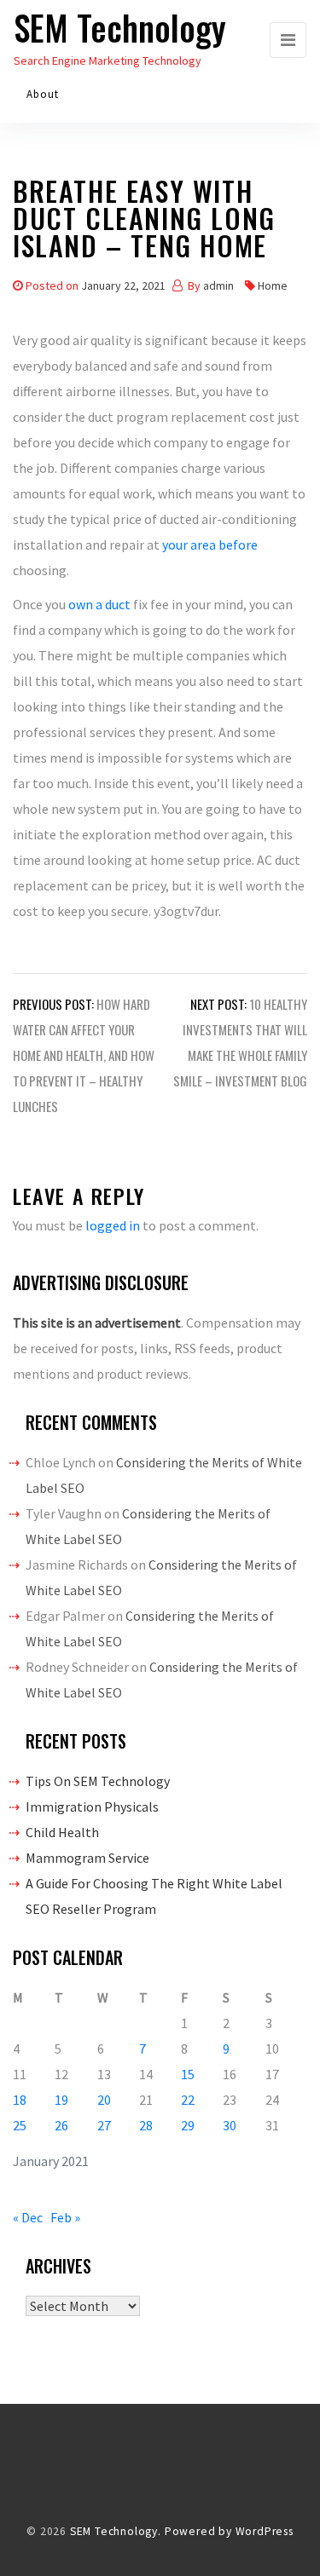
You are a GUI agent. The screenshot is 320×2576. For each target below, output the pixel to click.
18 (20, 2100)
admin (218, 285)
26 (61, 2125)
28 (146, 2125)
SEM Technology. (116, 2531)
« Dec (28, 2217)
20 (104, 2100)
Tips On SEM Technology (98, 1781)
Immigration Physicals (92, 1807)
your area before (210, 545)
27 (104, 2125)
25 (20, 2125)
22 (188, 2100)
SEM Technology (120, 27)
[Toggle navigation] (288, 40)
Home (273, 285)
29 (188, 2125)
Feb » (65, 2217)
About (43, 94)
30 (230, 2125)
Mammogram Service (87, 1858)
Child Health (62, 1832)
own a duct (101, 604)
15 (188, 2074)
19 (61, 2100)
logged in (113, 1225)
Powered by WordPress (229, 2531)
